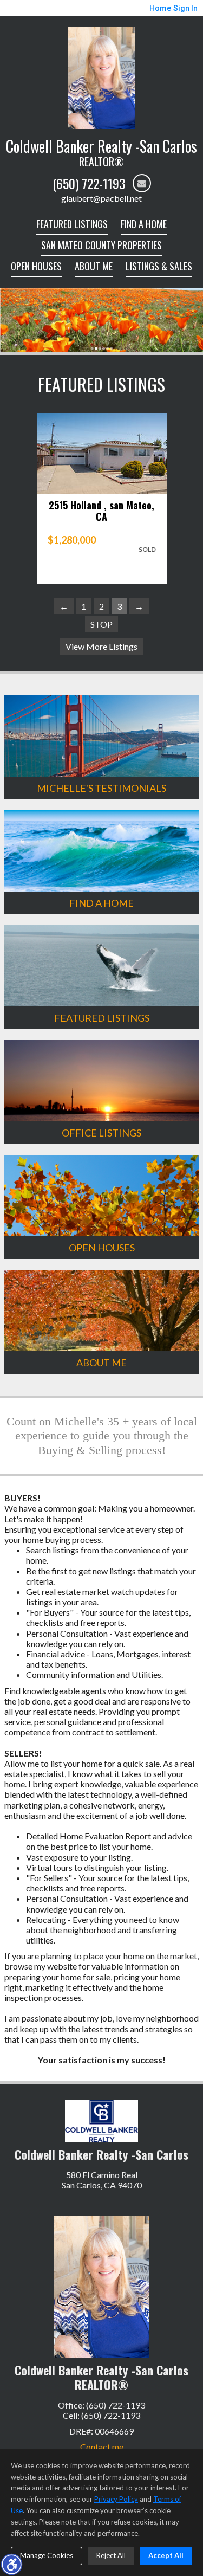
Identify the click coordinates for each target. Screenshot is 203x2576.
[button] (11, 2564)
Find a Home (144, 224)
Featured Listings (72, 224)
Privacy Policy (116, 2499)
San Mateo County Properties (101, 245)
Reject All (111, 2555)
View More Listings (101, 646)
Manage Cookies (47, 2555)
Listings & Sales (159, 266)
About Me (94, 266)
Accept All (166, 2555)
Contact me (102, 2447)
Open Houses (36, 266)
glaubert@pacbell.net (101, 198)
